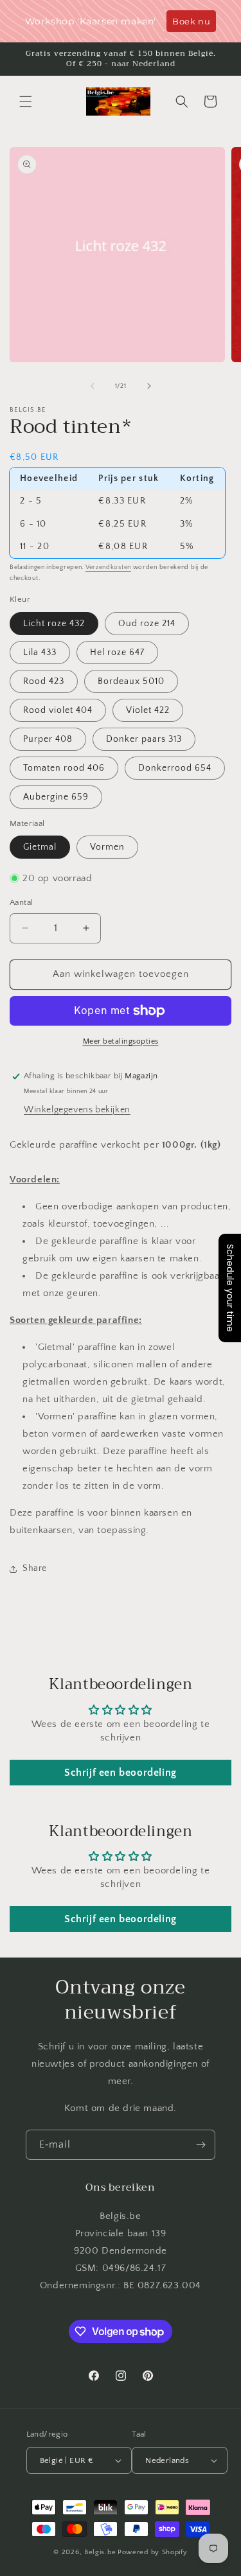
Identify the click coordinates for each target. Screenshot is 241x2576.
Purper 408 (48, 739)
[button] (26, 101)
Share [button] (35, 1568)
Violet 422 (148, 710)
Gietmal (40, 847)
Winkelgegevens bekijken (77, 1110)
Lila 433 (40, 653)
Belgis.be (100, 2552)
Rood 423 (44, 681)
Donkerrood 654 (175, 768)
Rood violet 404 (58, 710)
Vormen (107, 847)
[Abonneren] (201, 2145)
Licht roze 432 (54, 624)
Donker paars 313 (144, 739)
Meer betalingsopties (121, 1041)
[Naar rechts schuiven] (149, 386)
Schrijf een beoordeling (121, 1773)
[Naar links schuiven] (93, 386)
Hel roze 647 (117, 653)
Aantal (21, 902)
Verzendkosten (108, 567)
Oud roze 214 (147, 624)
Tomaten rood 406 (64, 768)
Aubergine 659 (56, 797)
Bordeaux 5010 (131, 681)
